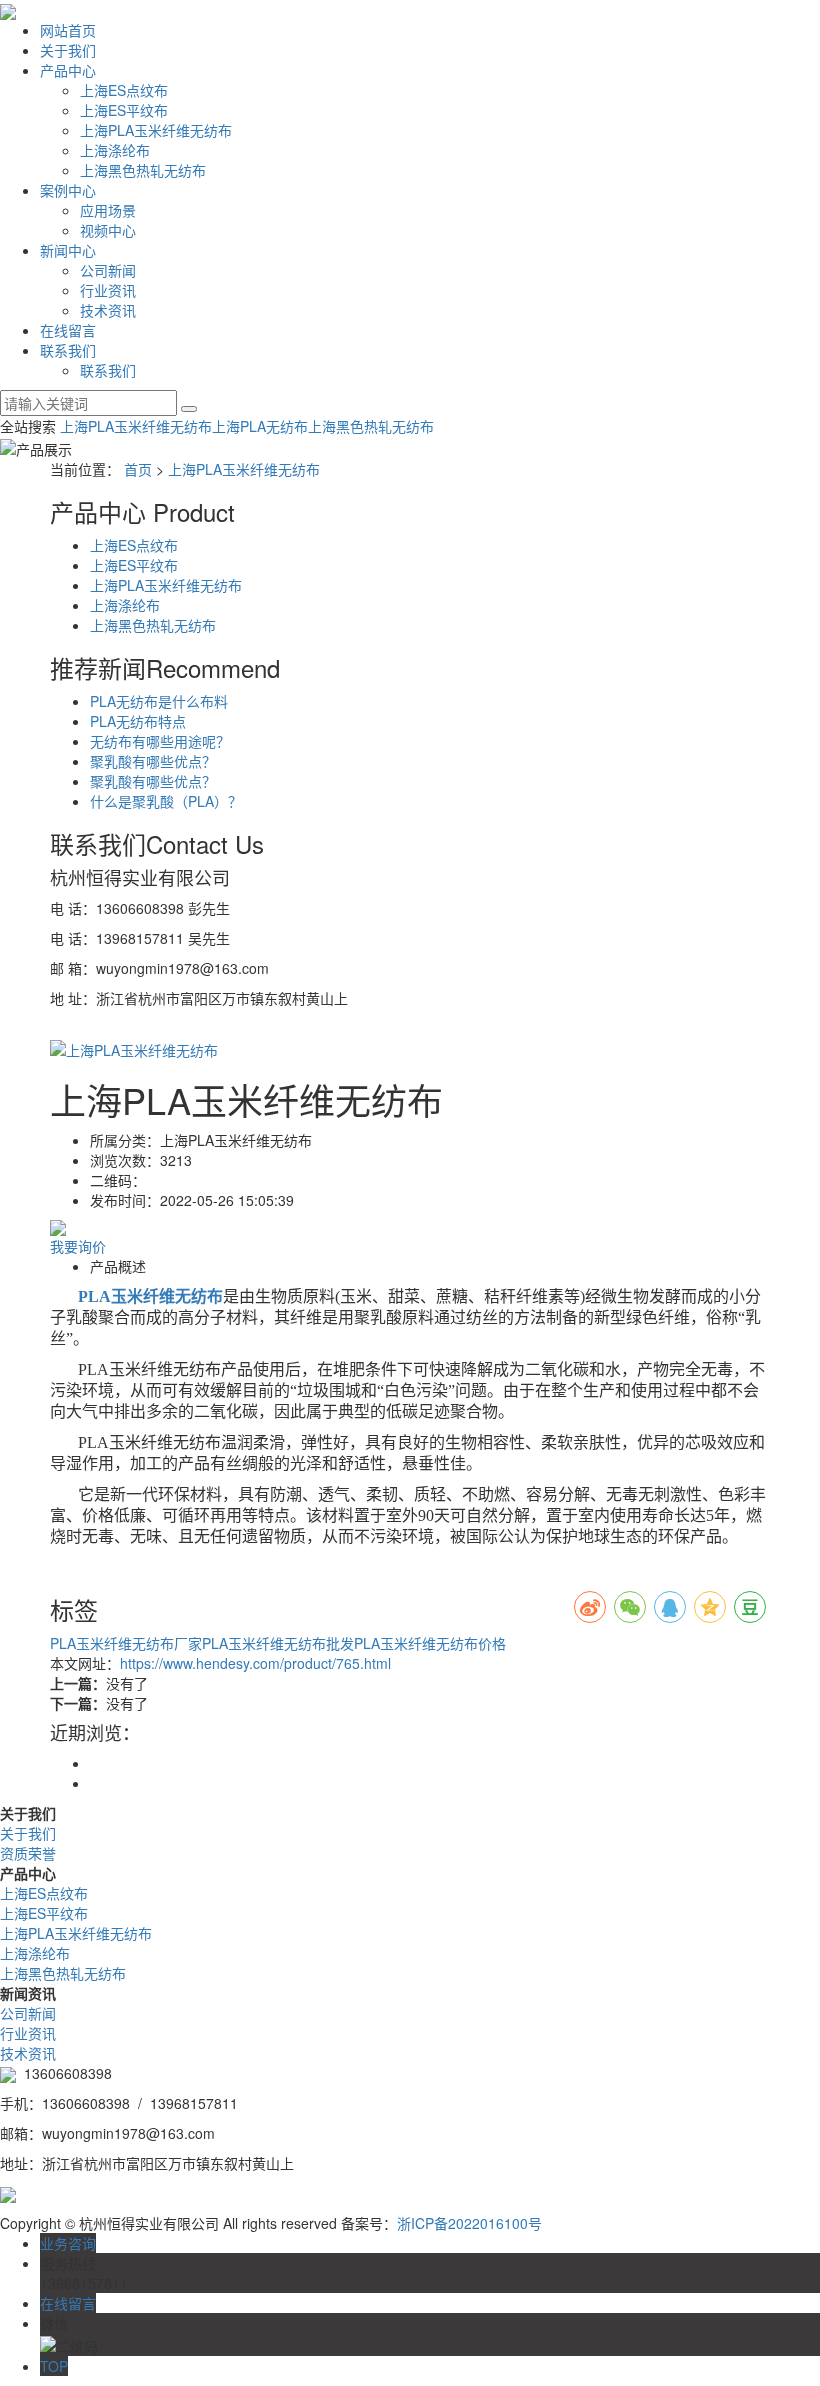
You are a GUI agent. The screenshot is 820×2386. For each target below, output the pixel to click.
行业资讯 (108, 290)
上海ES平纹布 (124, 110)
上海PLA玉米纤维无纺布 (156, 130)
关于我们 (68, 50)
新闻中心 (68, 250)
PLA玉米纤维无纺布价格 (430, 1643)
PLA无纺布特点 (138, 721)
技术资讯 (108, 310)
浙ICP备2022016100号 (469, 2223)
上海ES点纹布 (124, 90)
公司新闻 (108, 270)
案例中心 (68, 190)
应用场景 (108, 210)
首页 (138, 469)
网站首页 (68, 30)
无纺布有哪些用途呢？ (160, 741)
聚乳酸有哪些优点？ (153, 761)
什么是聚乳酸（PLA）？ (166, 801)
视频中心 (108, 230)
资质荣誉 (28, 1853)
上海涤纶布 (115, 150)
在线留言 (68, 330)
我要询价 (78, 1246)
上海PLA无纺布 (260, 426)
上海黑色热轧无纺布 (143, 170)
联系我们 (68, 350)
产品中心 (68, 70)
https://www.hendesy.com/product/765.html (255, 1663)
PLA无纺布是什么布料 (159, 701)
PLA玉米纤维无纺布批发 (278, 1643)
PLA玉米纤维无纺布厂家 (126, 1643)
